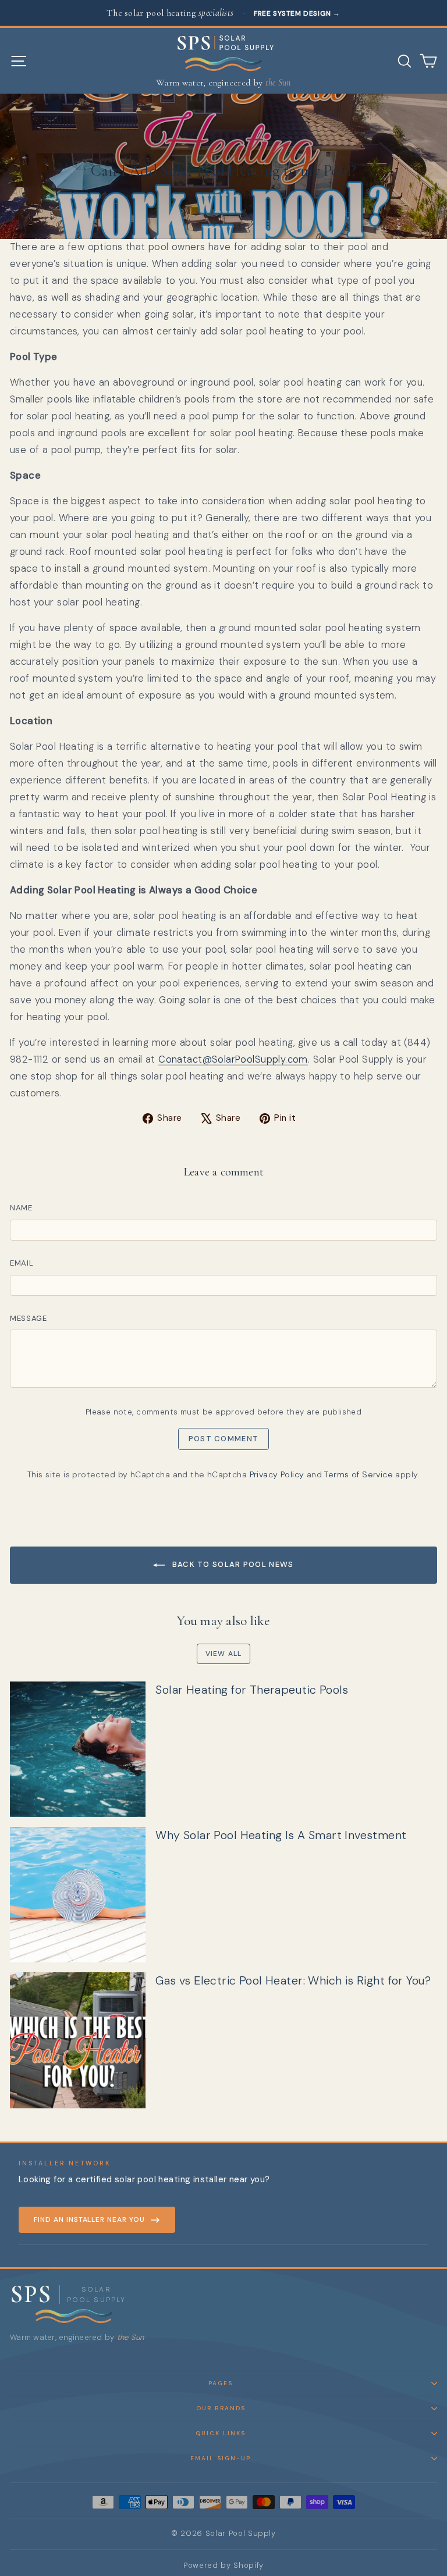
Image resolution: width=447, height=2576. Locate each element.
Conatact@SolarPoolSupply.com (233, 1059)
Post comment (224, 1439)
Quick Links (221, 2433)
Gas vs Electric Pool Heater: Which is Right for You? (293, 1980)
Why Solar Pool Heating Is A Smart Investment (281, 1835)
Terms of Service (359, 1474)
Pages (221, 2383)
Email (22, 1263)
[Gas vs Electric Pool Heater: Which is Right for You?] (78, 2040)
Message (29, 1318)
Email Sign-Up (221, 2458)
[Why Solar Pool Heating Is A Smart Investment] (78, 1895)
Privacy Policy (277, 1474)
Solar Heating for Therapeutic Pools (252, 1690)
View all (224, 1654)
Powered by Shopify (223, 2565)
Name (21, 1208)
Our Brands (221, 2408)
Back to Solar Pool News (231, 1564)
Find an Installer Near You (89, 2219)
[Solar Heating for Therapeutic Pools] (78, 1749)
